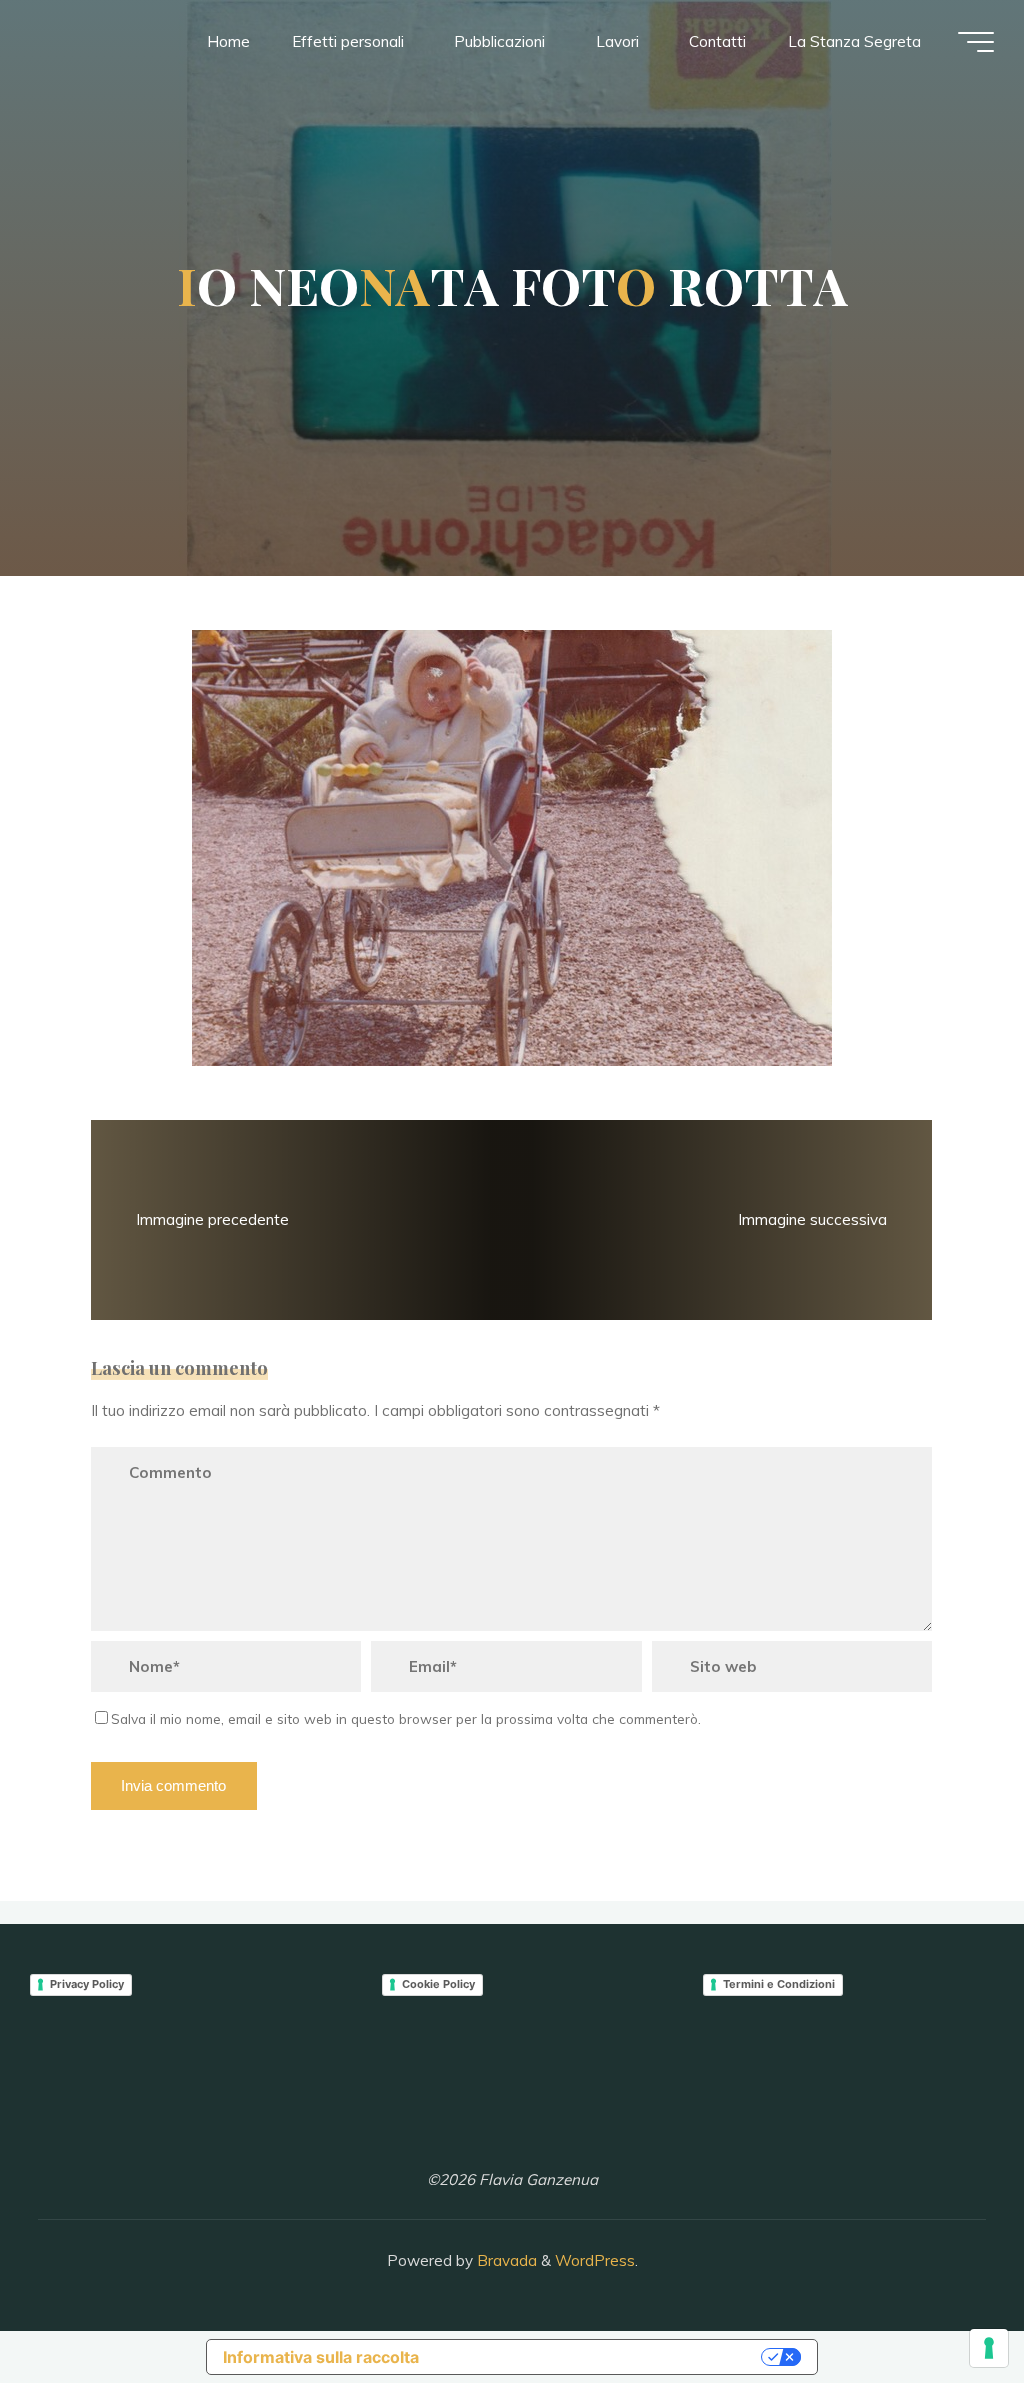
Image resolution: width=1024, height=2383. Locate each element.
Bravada (505, 2260)
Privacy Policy (87, 1984)
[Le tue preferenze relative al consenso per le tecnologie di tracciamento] (989, 2348)
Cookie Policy (438, 1984)
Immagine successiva (812, 1219)
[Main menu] (976, 42)
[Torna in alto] (946, 2305)
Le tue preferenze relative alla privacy (600, 2357)
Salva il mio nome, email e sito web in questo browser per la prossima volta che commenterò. (406, 1719)
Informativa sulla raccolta (321, 2357)
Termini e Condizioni (779, 1984)
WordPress (595, 2260)
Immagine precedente (213, 1219)
